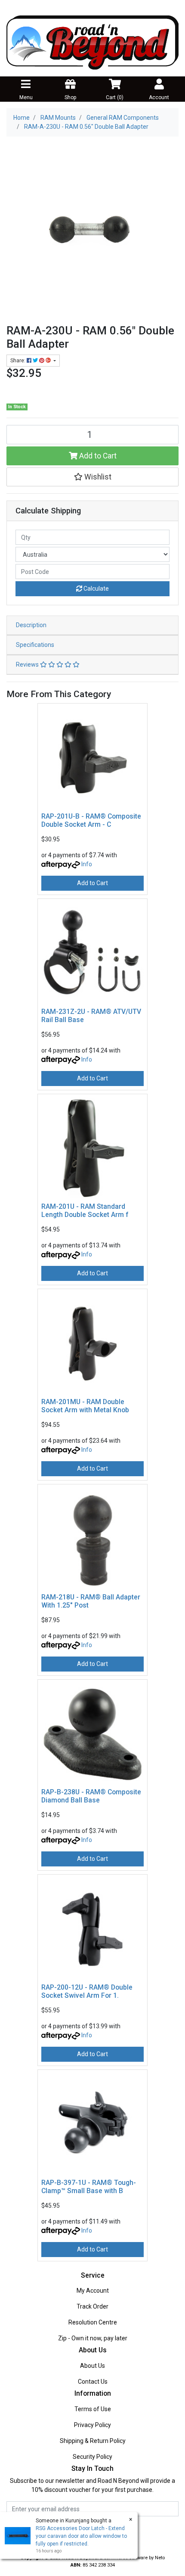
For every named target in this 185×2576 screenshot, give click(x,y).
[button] (92, 477)
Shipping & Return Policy (93, 2441)
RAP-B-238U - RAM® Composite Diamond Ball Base (91, 1796)
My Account (93, 2291)
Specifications (35, 645)
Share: (18, 361)
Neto (160, 2558)
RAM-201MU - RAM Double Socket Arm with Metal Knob (85, 1406)
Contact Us (93, 2382)
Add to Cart (97, 456)
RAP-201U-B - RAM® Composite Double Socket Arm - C (91, 820)
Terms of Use (93, 2409)
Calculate (96, 589)
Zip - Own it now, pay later (93, 2338)
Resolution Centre (93, 2322)
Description (31, 625)
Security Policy (92, 2457)
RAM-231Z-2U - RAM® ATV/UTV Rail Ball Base (91, 1016)
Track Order (92, 2306)
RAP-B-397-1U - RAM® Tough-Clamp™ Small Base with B (89, 2187)
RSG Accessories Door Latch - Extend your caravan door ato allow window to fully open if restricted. (81, 2536)
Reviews (28, 664)
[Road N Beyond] (92, 42)
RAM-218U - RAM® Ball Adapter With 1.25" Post (91, 1601)
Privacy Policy (92, 2425)
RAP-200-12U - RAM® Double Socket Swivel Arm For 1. (87, 1991)
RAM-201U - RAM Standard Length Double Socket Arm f (85, 1211)
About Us (92, 2366)
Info (87, 864)
